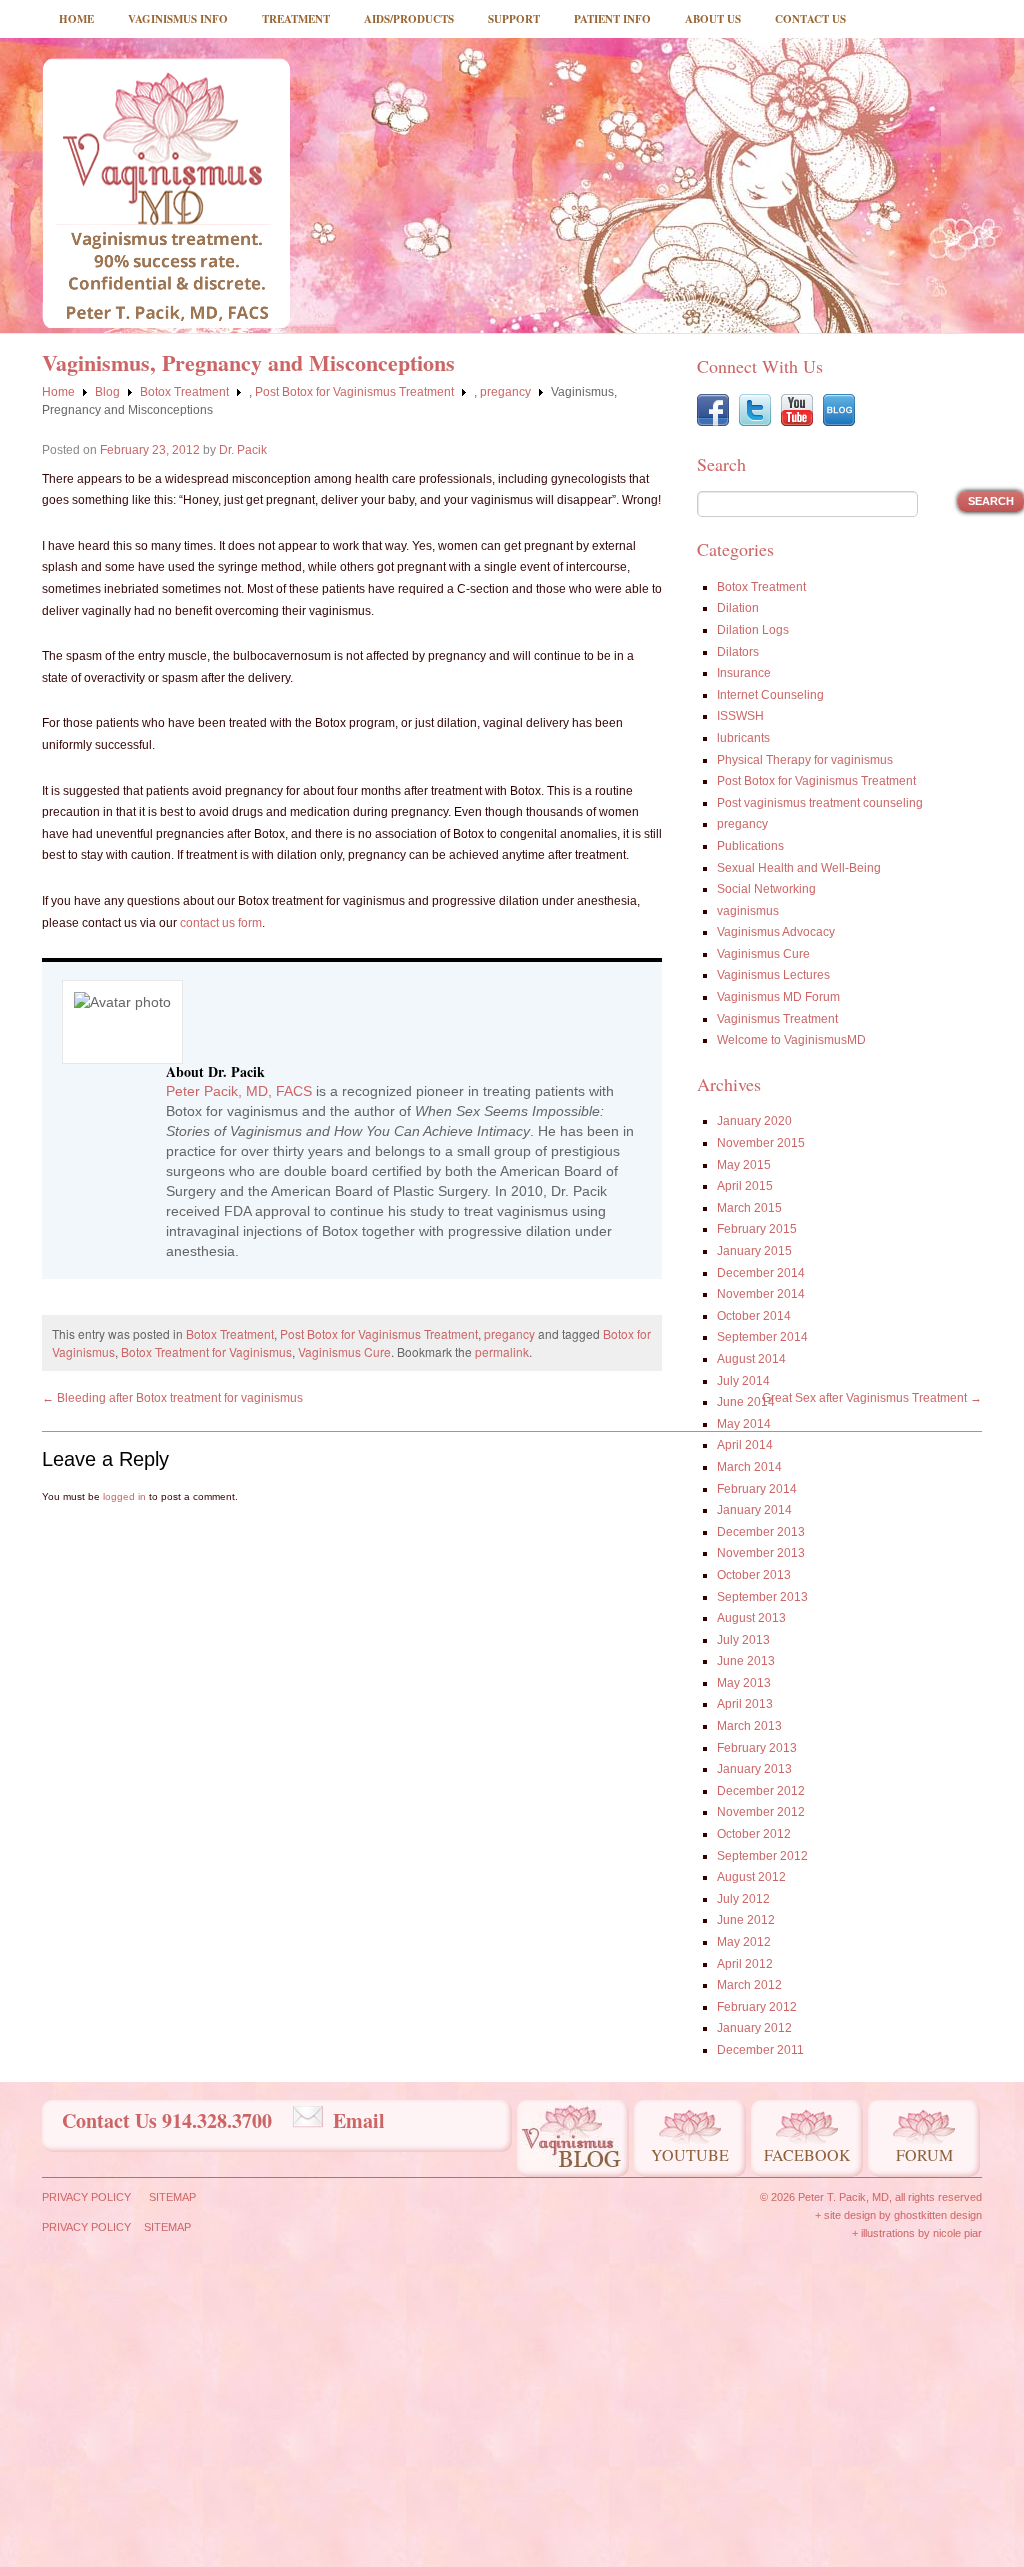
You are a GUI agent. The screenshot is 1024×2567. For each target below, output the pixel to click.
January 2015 (754, 1251)
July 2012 (743, 1899)
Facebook (807, 2154)
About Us (713, 19)
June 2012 (746, 1920)
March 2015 (749, 1208)
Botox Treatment (184, 392)
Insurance (744, 673)
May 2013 (744, 1683)
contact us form (221, 923)
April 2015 (745, 1186)
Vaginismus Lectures (773, 975)
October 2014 (754, 1316)
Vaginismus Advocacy (776, 932)
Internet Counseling (770, 695)
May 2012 (744, 1942)
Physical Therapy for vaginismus (805, 760)
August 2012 (751, 1877)
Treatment (296, 19)
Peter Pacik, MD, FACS (239, 1091)
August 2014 (751, 1359)
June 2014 (746, 1402)
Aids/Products (409, 19)
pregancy (505, 392)
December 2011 (760, 2050)
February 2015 (757, 1229)
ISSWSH (740, 716)
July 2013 (743, 1640)
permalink (502, 1351)
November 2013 (761, 1553)
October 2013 (754, 1575)
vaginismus (748, 911)
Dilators (738, 652)
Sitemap (172, 2197)
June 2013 (746, 1661)
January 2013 (754, 1769)
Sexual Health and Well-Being (799, 868)
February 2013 (757, 1748)
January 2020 (754, 1121)
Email (359, 2120)
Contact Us (810, 19)
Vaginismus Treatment (777, 1019)
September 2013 (762, 1597)
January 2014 (754, 1510)
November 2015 (761, 1143)
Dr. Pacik (243, 450)
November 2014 (761, 1294)
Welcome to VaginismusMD (791, 1040)
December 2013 (761, 1532)
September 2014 (762, 1337)
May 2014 (744, 1424)
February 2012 (757, 2007)
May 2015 (744, 1165)
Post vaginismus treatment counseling (820, 803)
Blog (107, 392)
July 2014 (743, 1381)
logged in (124, 1496)
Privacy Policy (86, 2197)
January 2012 (754, 2028)
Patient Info (612, 19)
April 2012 (745, 1964)
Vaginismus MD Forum (778, 997)
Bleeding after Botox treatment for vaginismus (172, 1398)
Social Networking (766, 889)
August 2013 (751, 1618)
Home (76, 19)
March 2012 (749, 1985)
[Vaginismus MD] (166, 193)
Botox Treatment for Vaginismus (206, 1351)
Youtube (690, 2154)
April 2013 (745, 1704)
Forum (924, 2154)
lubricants (743, 738)
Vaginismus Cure (344, 1351)
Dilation (738, 608)
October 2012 (754, 1834)
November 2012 (761, 1812)
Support (514, 19)
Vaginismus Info (178, 19)
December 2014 (761, 1273)
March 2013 (749, 1726)
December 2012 (761, 1791)
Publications (750, 846)
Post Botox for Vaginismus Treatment (354, 392)
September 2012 (762, 1856)
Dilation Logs (753, 630)
